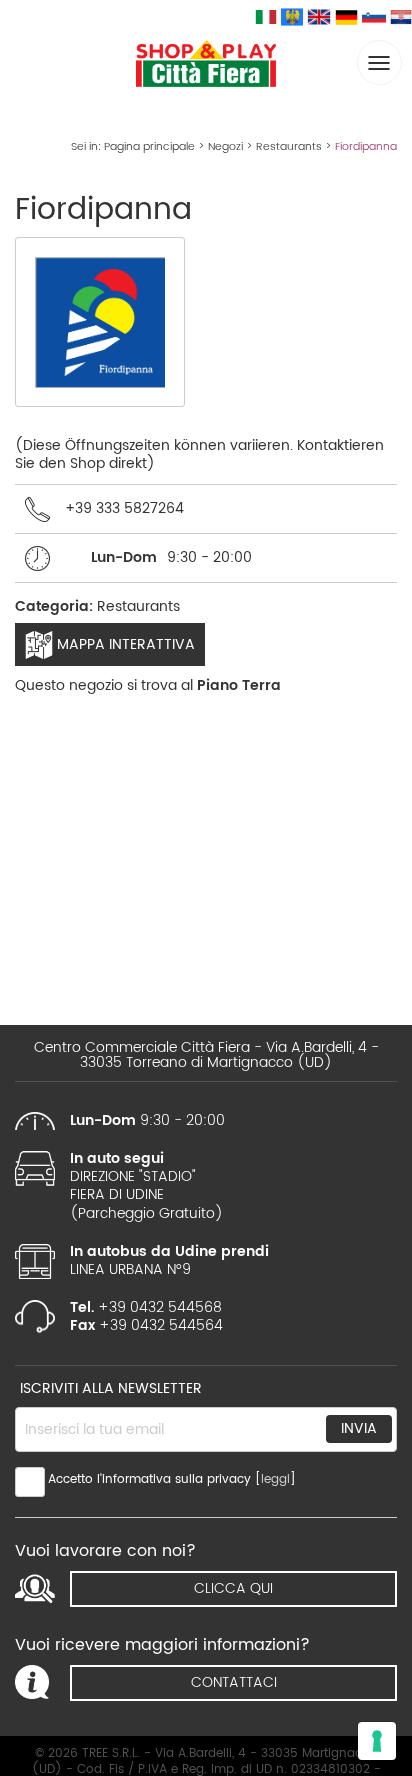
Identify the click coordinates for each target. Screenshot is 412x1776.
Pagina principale (149, 147)
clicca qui (233, 1588)
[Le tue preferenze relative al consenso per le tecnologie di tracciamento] (377, 1741)
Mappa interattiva (124, 644)
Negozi (225, 147)
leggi (275, 1479)
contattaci (234, 1682)
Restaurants (289, 147)
